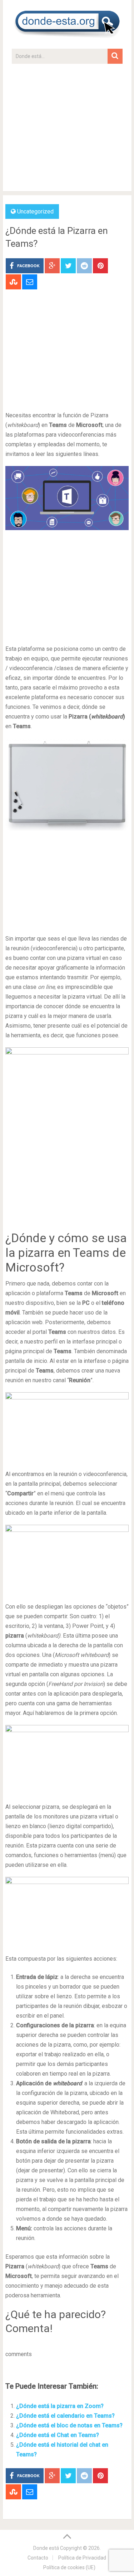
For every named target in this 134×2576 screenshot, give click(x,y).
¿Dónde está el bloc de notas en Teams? (69, 2425)
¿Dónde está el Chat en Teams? (58, 2435)
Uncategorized (35, 212)
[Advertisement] (67, 131)
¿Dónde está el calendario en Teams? (65, 2416)
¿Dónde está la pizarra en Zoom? (60, 2406)
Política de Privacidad (82, 2558)
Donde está (46, 2548)
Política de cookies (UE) (69, 2567)
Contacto (38, 2558)
